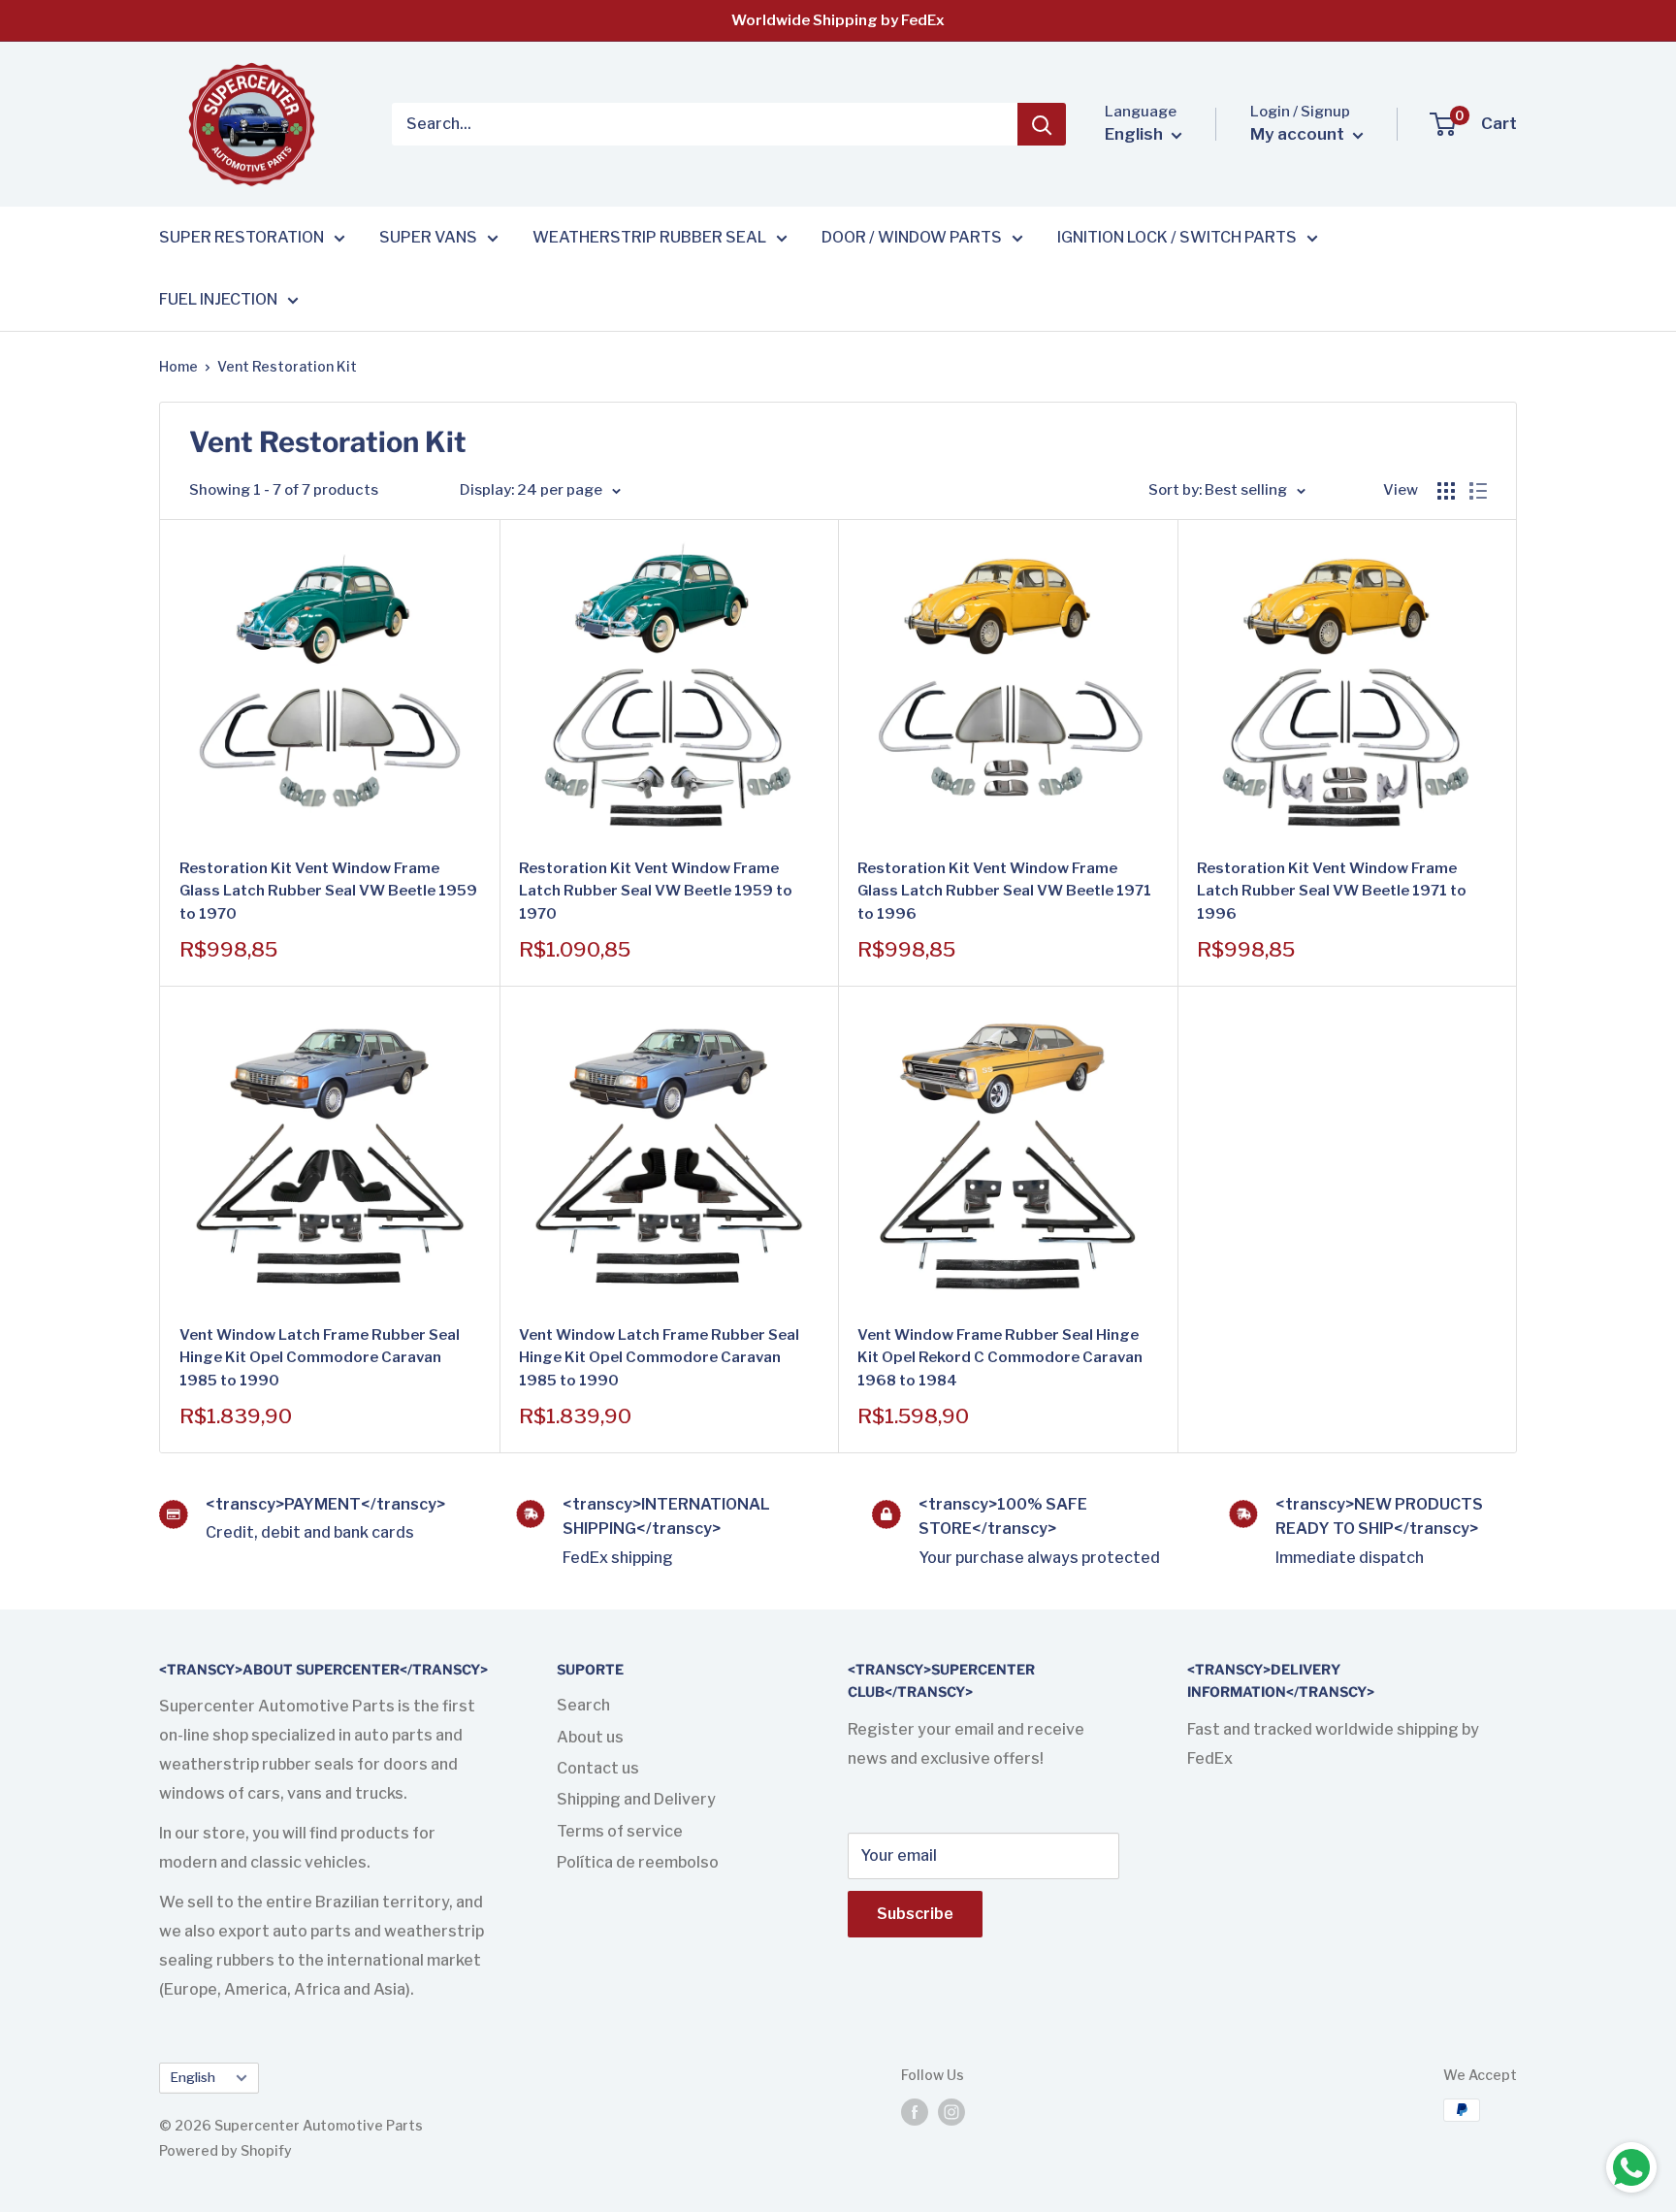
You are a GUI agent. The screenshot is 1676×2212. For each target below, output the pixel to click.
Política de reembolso (638, 1862)
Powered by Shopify (226, 2150)
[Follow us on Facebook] (915, 2112)
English (193, 2077)
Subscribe (915, 1914)
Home (178, 366)
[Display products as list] (1478, 491)
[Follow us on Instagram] (951, 2112)
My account (1299, 134)
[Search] (1042, 124)
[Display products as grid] (1446, 491)
